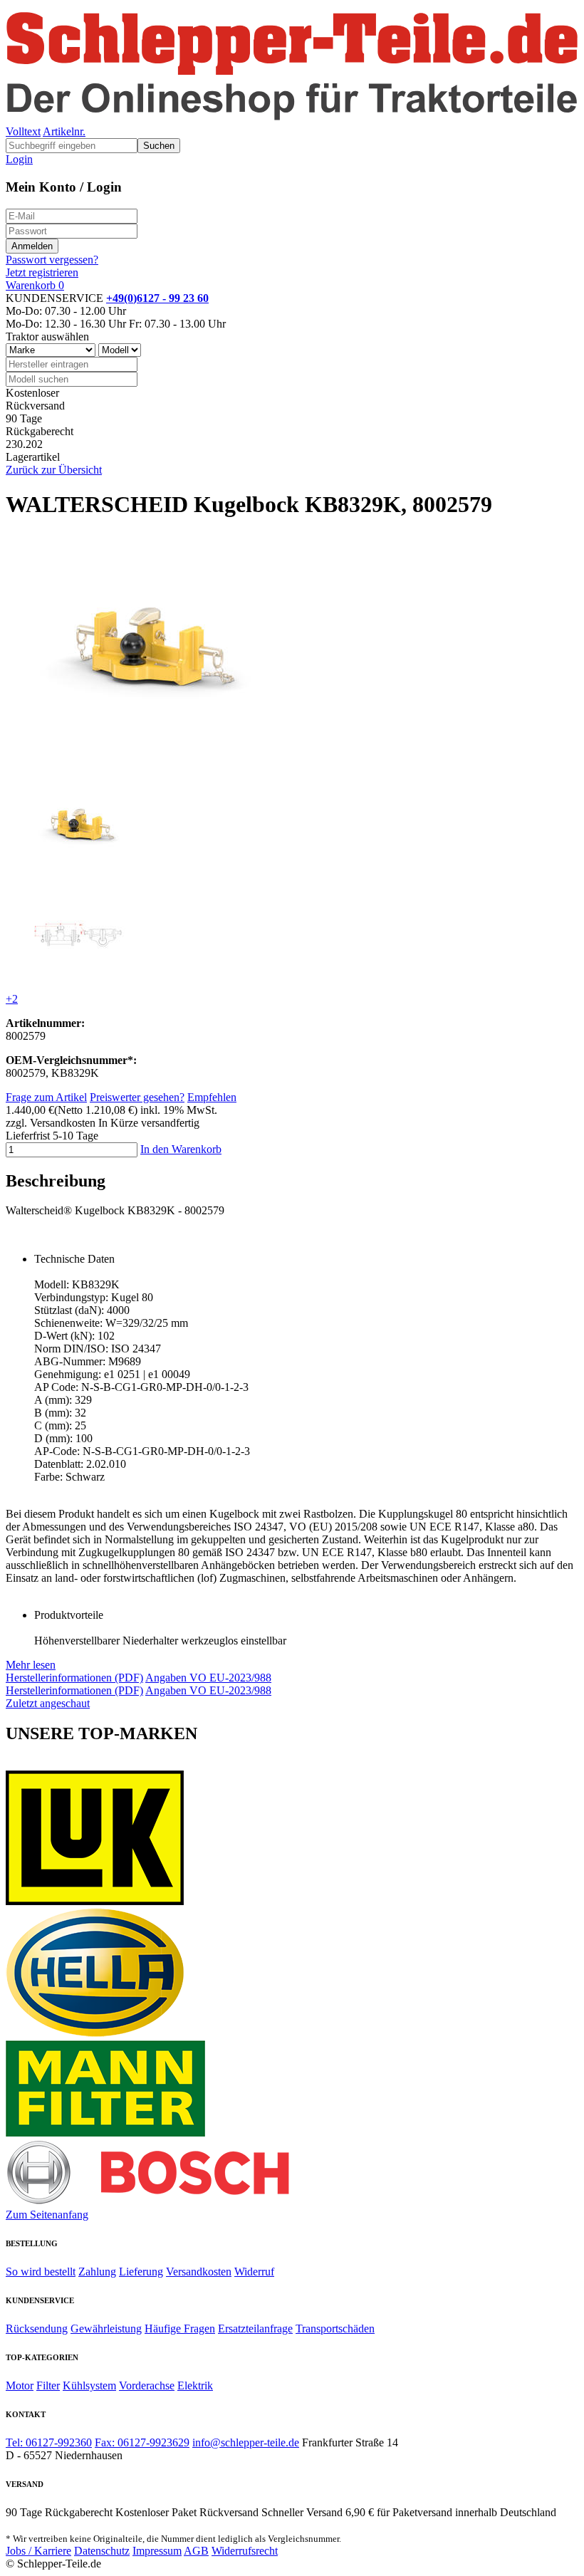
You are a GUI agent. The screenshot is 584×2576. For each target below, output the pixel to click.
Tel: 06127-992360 (49, 2442)
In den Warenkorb (181, 1149)
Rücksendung (37, 2329)
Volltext (23, 131)
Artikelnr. (64, 131)
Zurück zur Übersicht (54, 470)
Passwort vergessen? (52, 260)
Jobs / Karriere (38, 2551)
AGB (196, 2551)
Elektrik (195, 2385)
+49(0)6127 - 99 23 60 (157, 298)
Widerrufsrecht (245, 2551)
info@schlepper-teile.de (246, 2442)
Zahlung (97, 2272)
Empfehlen (212, 1097)
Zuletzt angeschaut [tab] (48, 1703)
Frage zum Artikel (46, 1097)
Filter (48, 2385)
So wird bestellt (41, 2272)
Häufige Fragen (180, 2329)
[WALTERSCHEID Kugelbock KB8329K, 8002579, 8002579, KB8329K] (80, 868)
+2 (12, 999)
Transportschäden (335, 2329)
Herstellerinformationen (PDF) (74, 1678)
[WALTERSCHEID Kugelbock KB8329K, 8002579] (150, 761)
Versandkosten (199, 2272)
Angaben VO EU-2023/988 (208, 1678)
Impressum (157, 2551)
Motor (20, 2385)
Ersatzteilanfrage (255, 2329)
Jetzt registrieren (42, 272)
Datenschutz (102, 2551)
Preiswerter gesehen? (137, 1097)
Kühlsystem (89, 2385)
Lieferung (141, 2272)
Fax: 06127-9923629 (142, 2442)
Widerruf (254, 2272)
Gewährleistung (106, 2329)
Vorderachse (147, 2385)
